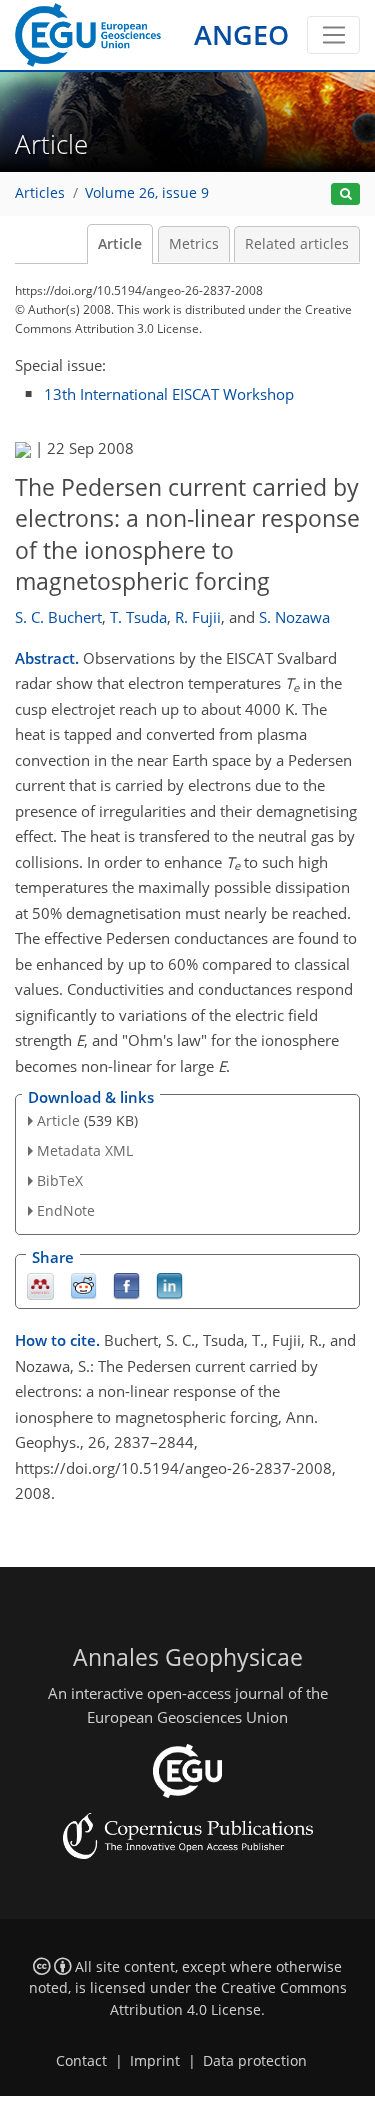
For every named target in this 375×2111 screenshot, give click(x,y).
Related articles (297, 244)
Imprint (155, 2061)
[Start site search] (345, 194)
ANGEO (241, 34)
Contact (81, 2061)
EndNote (66, 1210)
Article (120, 244)
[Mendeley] (40, 1284)
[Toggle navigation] (333, 35)
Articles (40, 193)
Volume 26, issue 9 (147, 193)
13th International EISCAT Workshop (169, 394)
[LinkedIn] (169, 1284)
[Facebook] (126, 1284)
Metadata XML (85, 1150)
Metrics (194, 244)
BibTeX (60, 1180)
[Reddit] (83, 1284)
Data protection (255, 2061)
